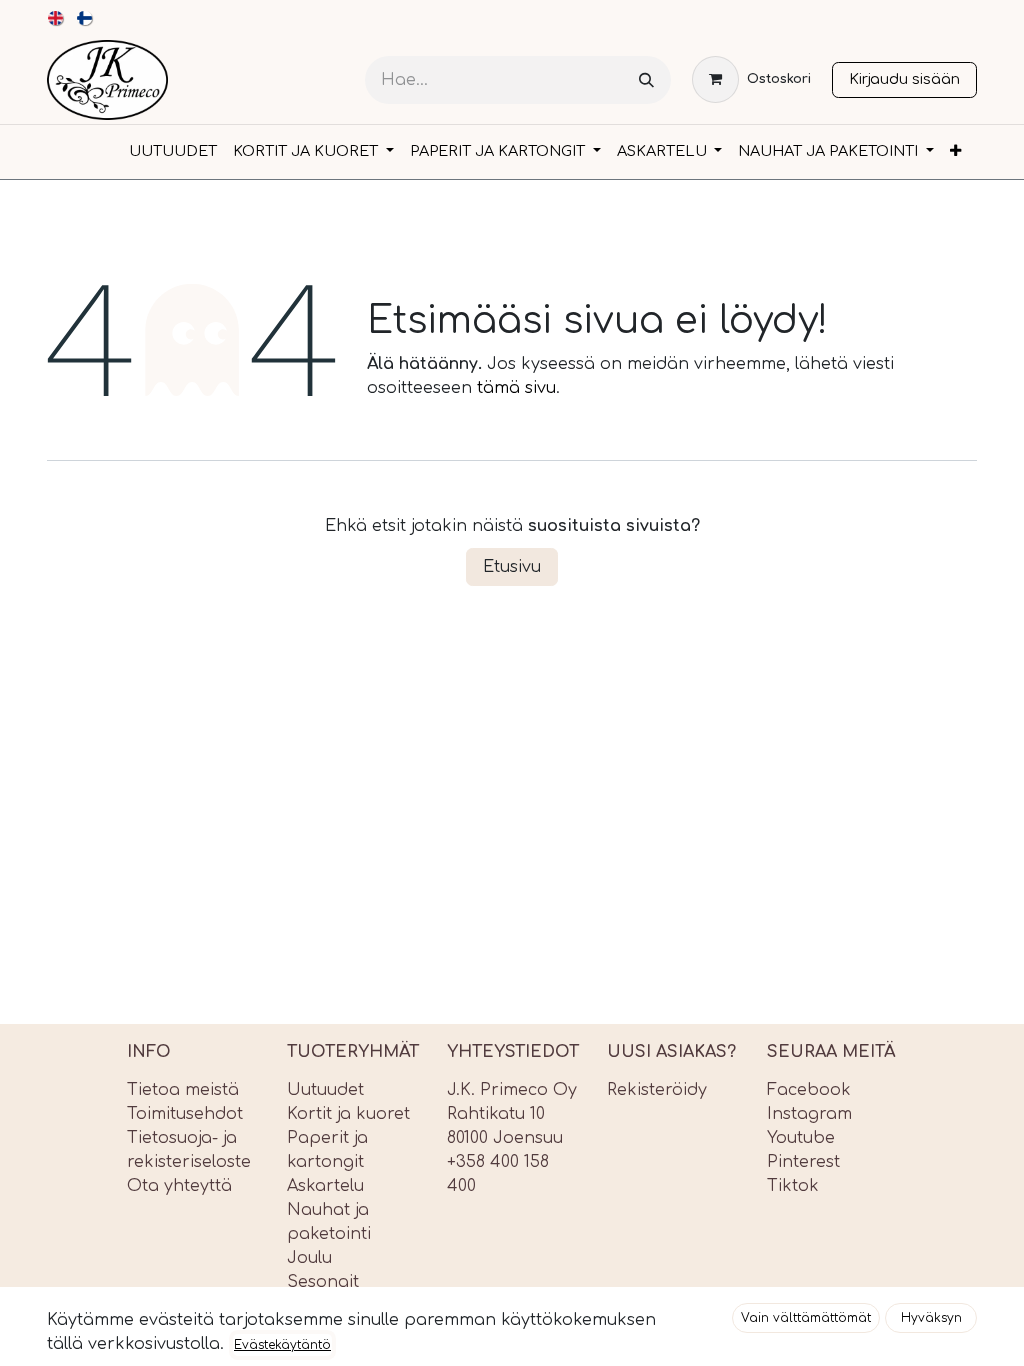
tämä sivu (516, 388)
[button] (806, 1318)
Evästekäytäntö (282, 1345)
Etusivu (512, 567)
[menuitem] (56, 18)
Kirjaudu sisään (904, 79)
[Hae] (646, 80)
